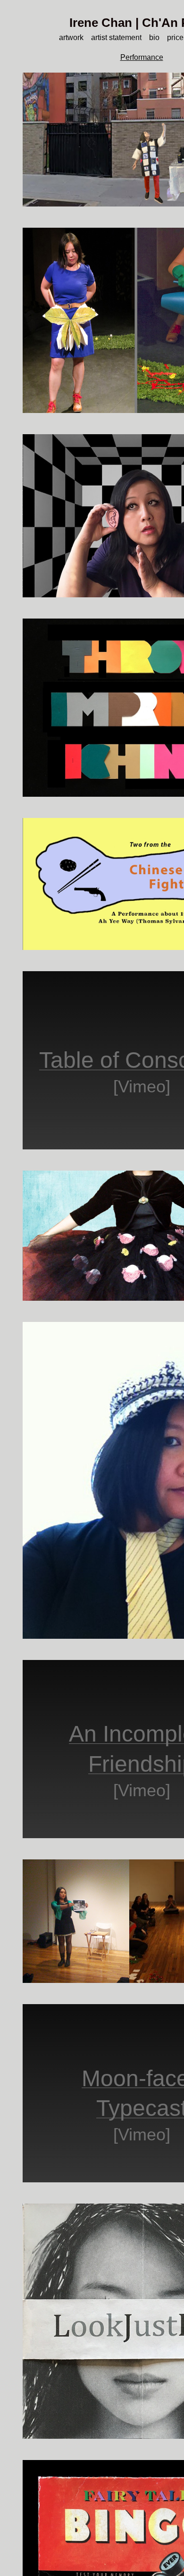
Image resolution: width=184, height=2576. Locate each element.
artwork (65, 37)
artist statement (115, 37)
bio (157, 37)
